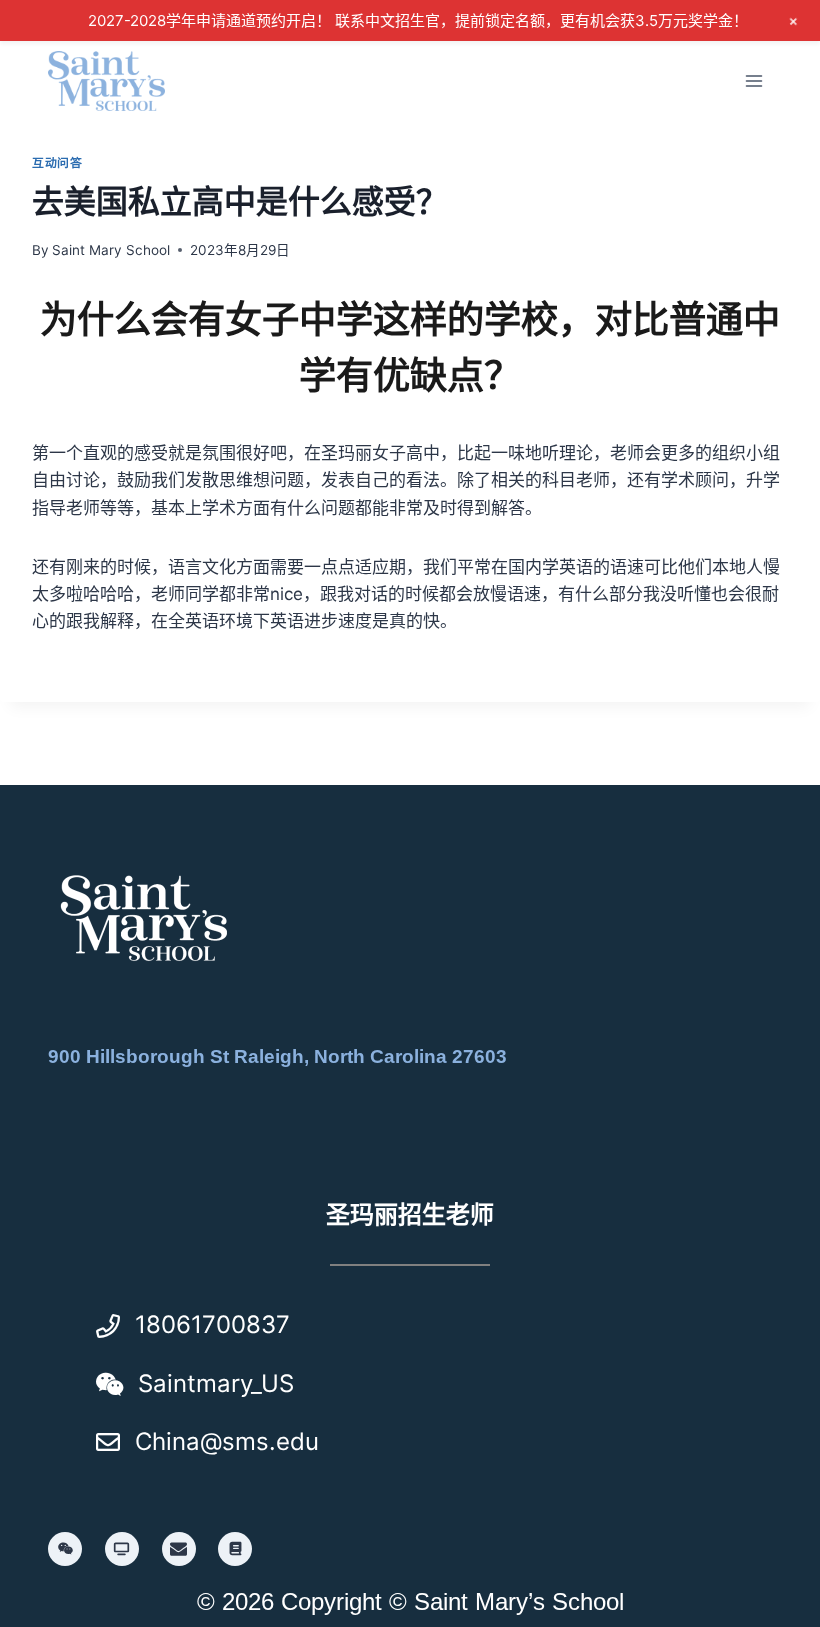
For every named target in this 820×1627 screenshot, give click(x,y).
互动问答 (57, 162)
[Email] (179, 1549)
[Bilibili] (122, 1549)
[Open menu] (753, 80)
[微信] (65, 1549)
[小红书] (235, 1549)
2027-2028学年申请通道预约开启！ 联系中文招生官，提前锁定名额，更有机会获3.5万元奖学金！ (418, 20)
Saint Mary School (111, 250)
